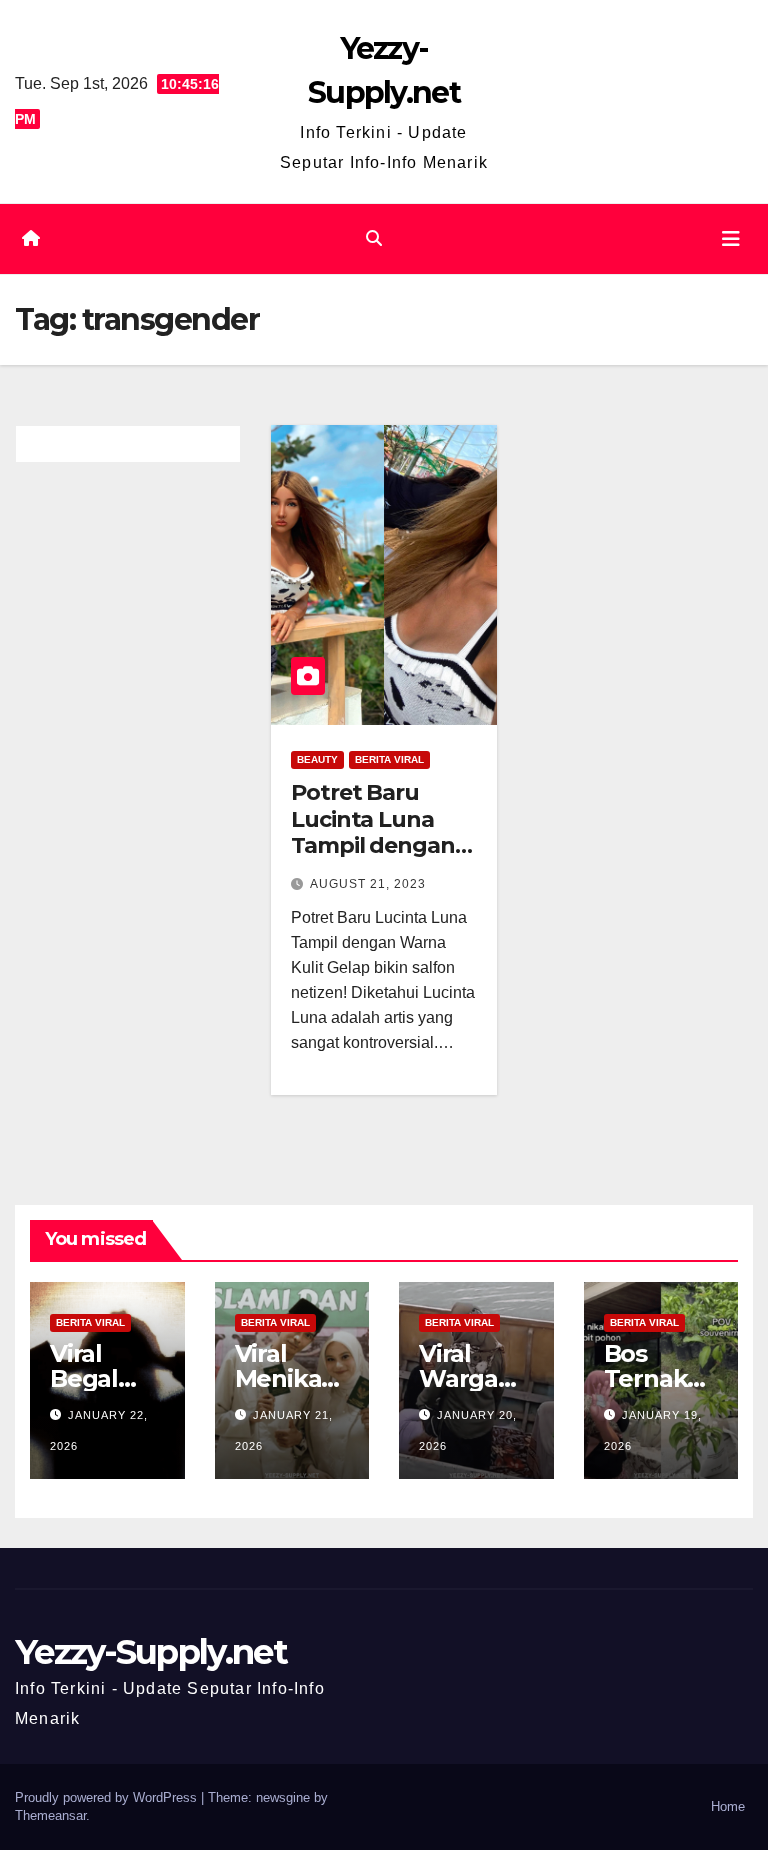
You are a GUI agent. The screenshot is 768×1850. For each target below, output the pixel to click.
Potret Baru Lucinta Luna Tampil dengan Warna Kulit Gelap (373, 845)
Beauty (317, 759)
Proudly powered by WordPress (108, 1797)
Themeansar (50, 1815)
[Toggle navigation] (731, 239)
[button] (374, 238)
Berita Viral (389, 759)
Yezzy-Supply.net (151, 1652)
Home (728, 1806)
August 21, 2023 (368, 884)
